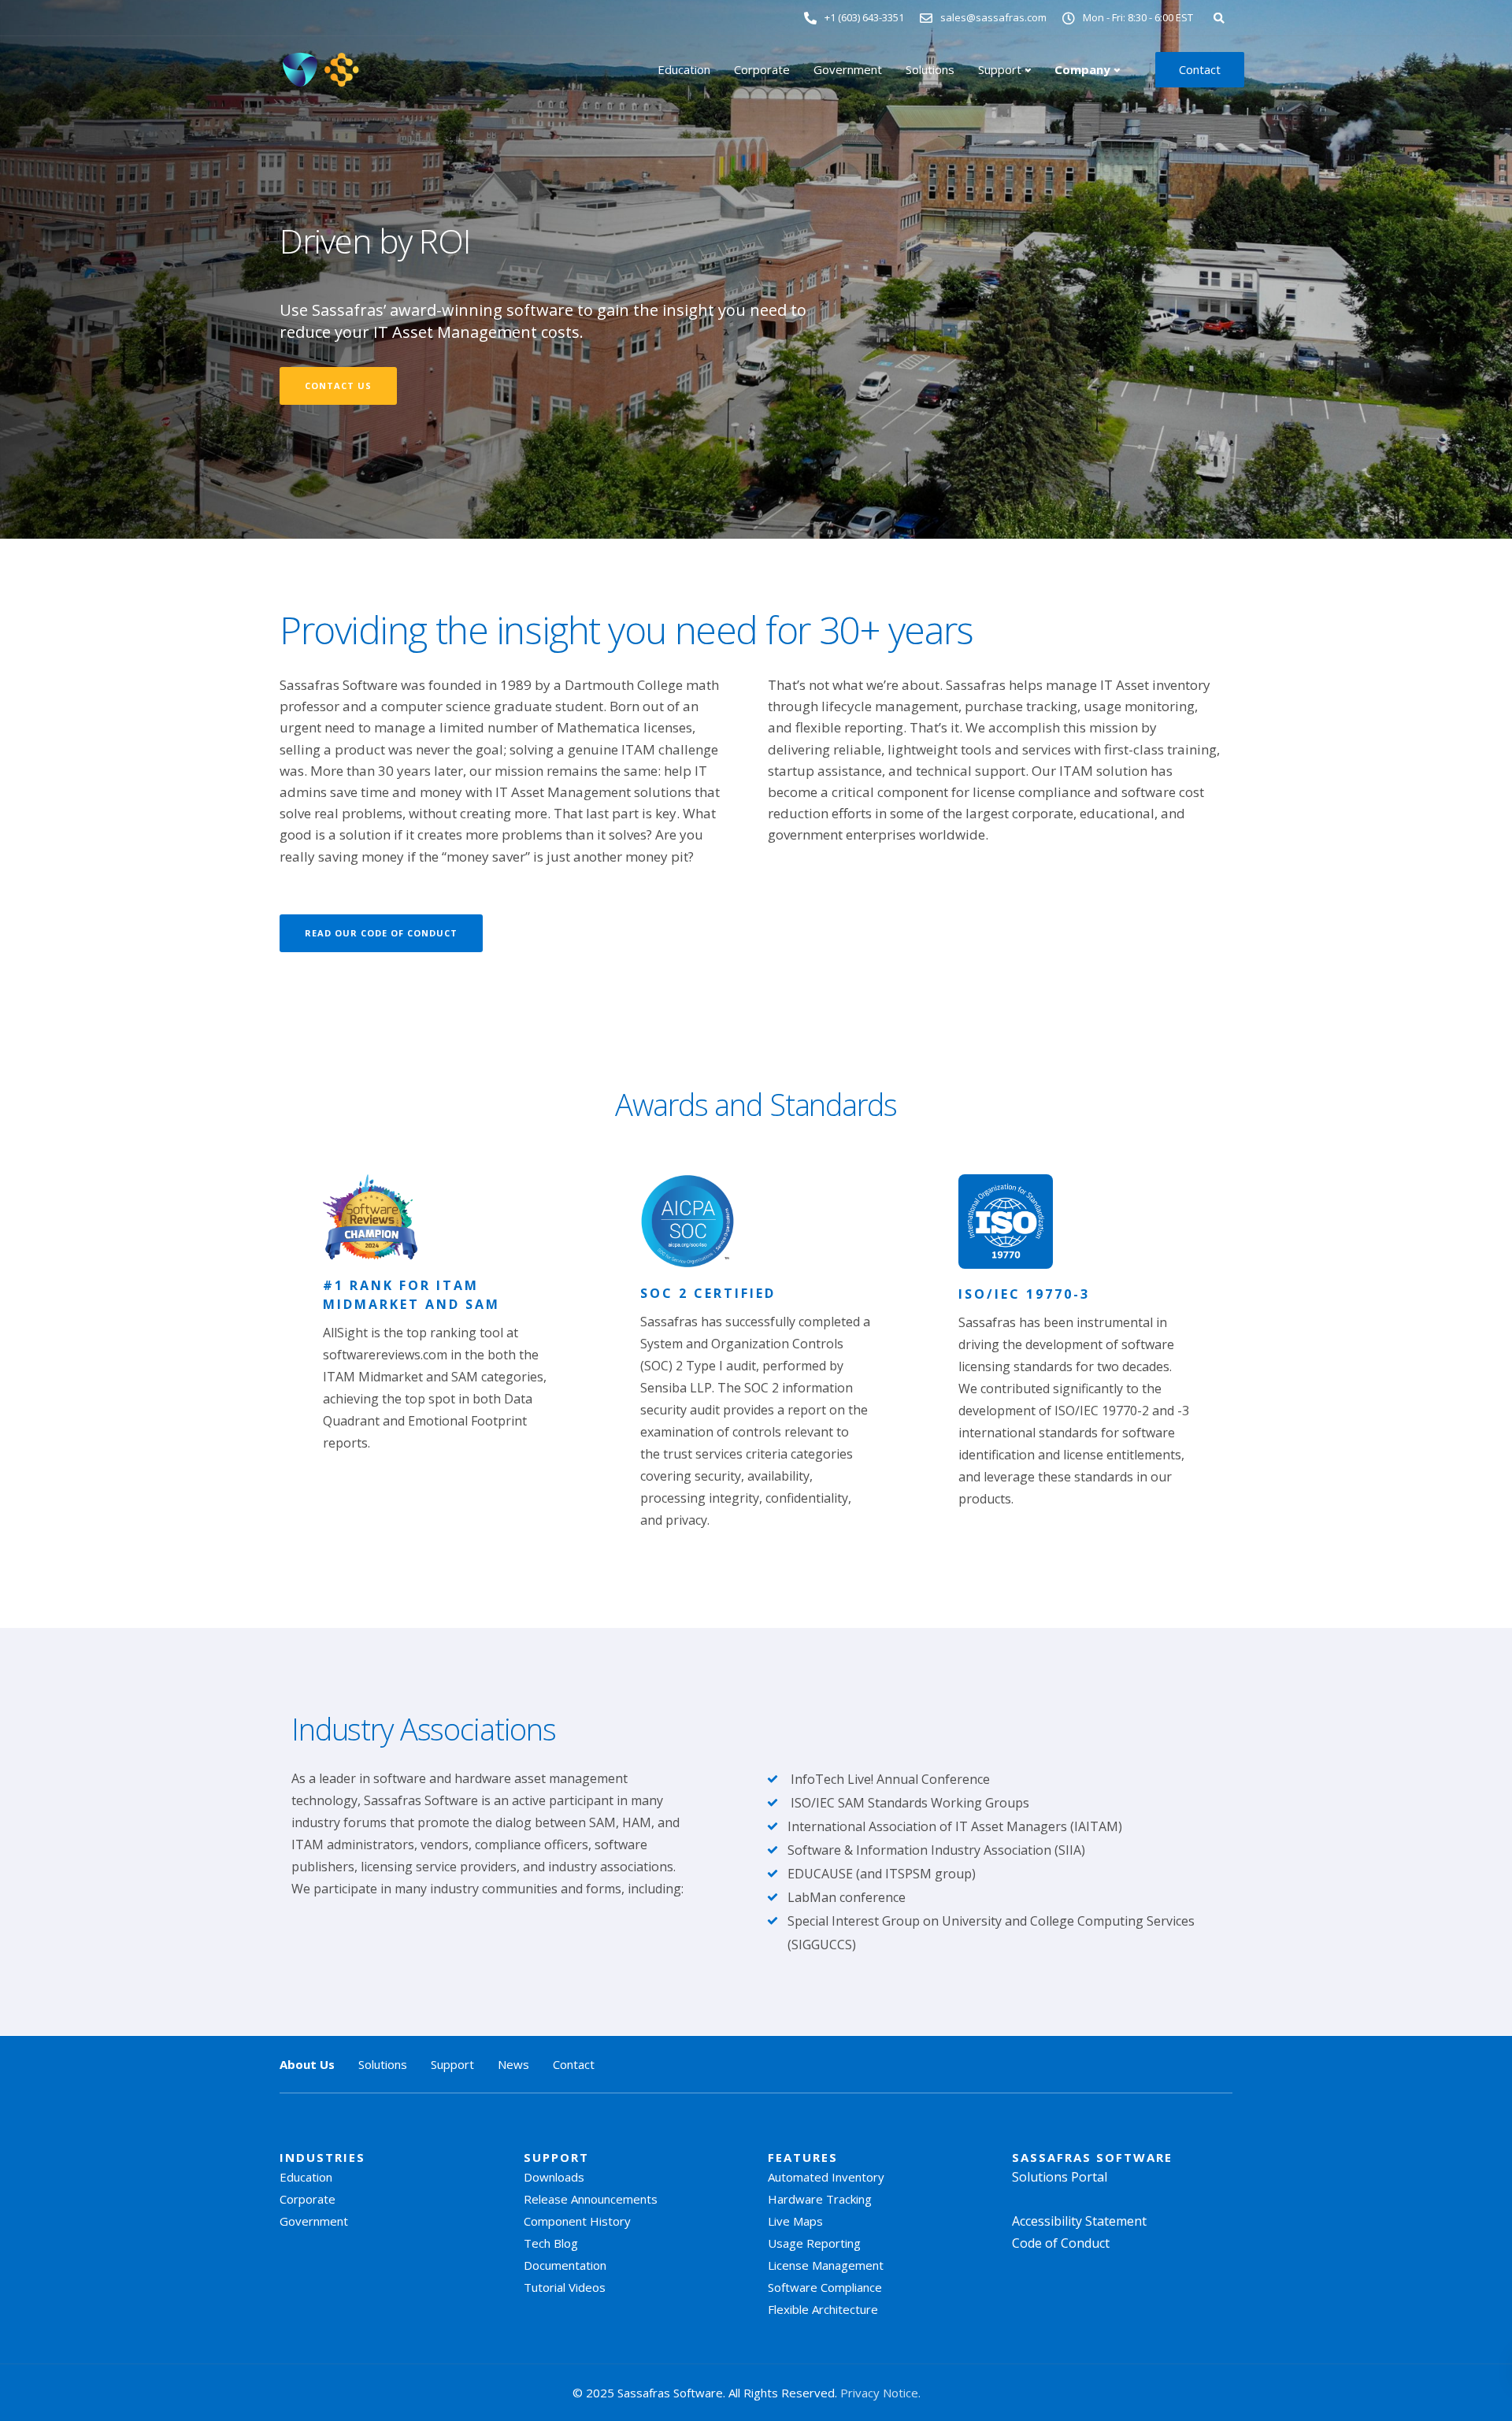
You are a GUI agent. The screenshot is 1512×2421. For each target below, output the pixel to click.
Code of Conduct (1061, 2243)
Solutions (930, 69)
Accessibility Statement (1079, 2221)
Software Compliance (825, 2287)
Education (684, 69)
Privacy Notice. (880, 2393)
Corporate (762, 69)
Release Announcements (591, 2199)
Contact (1200, 69)
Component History (577, 2221)
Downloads (554, 2177)
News (513, 2064)
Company (1082, 69)
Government (848, 69)
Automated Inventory (826, 2177)
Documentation (565, 2265)
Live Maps (795, 2221)
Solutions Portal (1060, 2177)
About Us (307, 2064)
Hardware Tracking (820, 2199)
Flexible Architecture (823, 2309)
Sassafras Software (1092, 2157)
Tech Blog (551, 2243)
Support (1000, 69)
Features (803, 2157)
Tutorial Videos (565, 2287)
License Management (826, 2265)
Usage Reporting (814, 2243)
